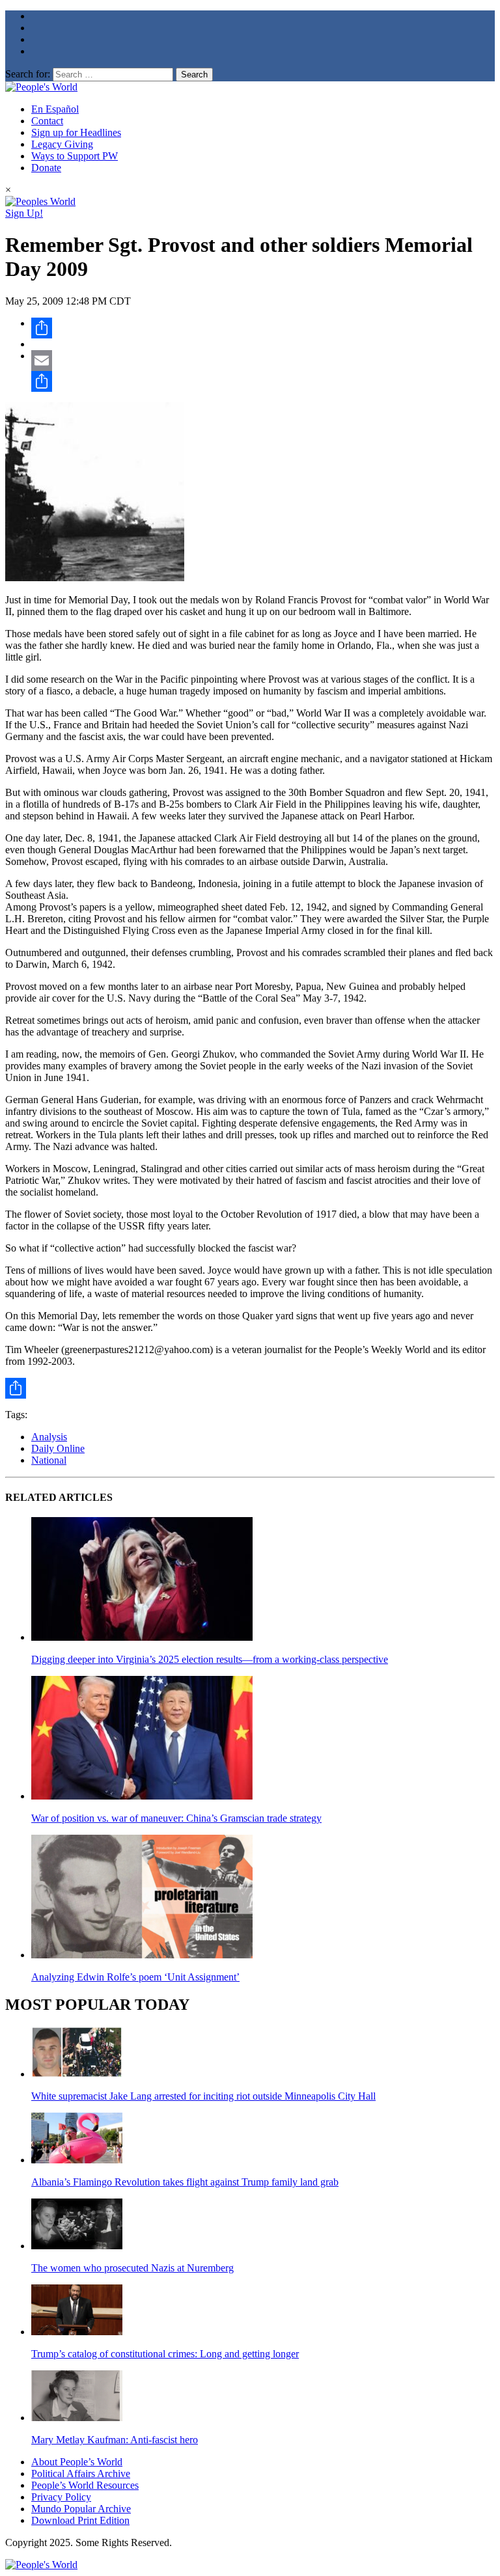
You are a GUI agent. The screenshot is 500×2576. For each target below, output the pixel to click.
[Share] (263, 328)
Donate (46, 168)
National (49, 1460)
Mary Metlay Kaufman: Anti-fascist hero (115, 2440)
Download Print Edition (80, 2520)
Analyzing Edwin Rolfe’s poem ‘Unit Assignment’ (135, 1977)
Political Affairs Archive (81, 2473)
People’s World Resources (85, 2485)
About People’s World (77, 2462)
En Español (55, 109)
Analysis (49, 1437)
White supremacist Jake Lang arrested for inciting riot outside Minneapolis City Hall (203, 2096)
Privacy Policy (61, 2497)
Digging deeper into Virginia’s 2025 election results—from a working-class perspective (210, 1659)
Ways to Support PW (75, 156)
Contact (47, 121)
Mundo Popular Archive (81, 2509)
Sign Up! (24, 213)
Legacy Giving (62, 144)
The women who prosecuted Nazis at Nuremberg (132, 2268)
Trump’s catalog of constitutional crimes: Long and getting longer (165, 2354)
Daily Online (58, 1448)
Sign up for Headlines (76, 132)
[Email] (263, 361)
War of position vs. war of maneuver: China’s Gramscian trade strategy (176, 1818)
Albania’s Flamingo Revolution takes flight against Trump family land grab (185, 2182)
